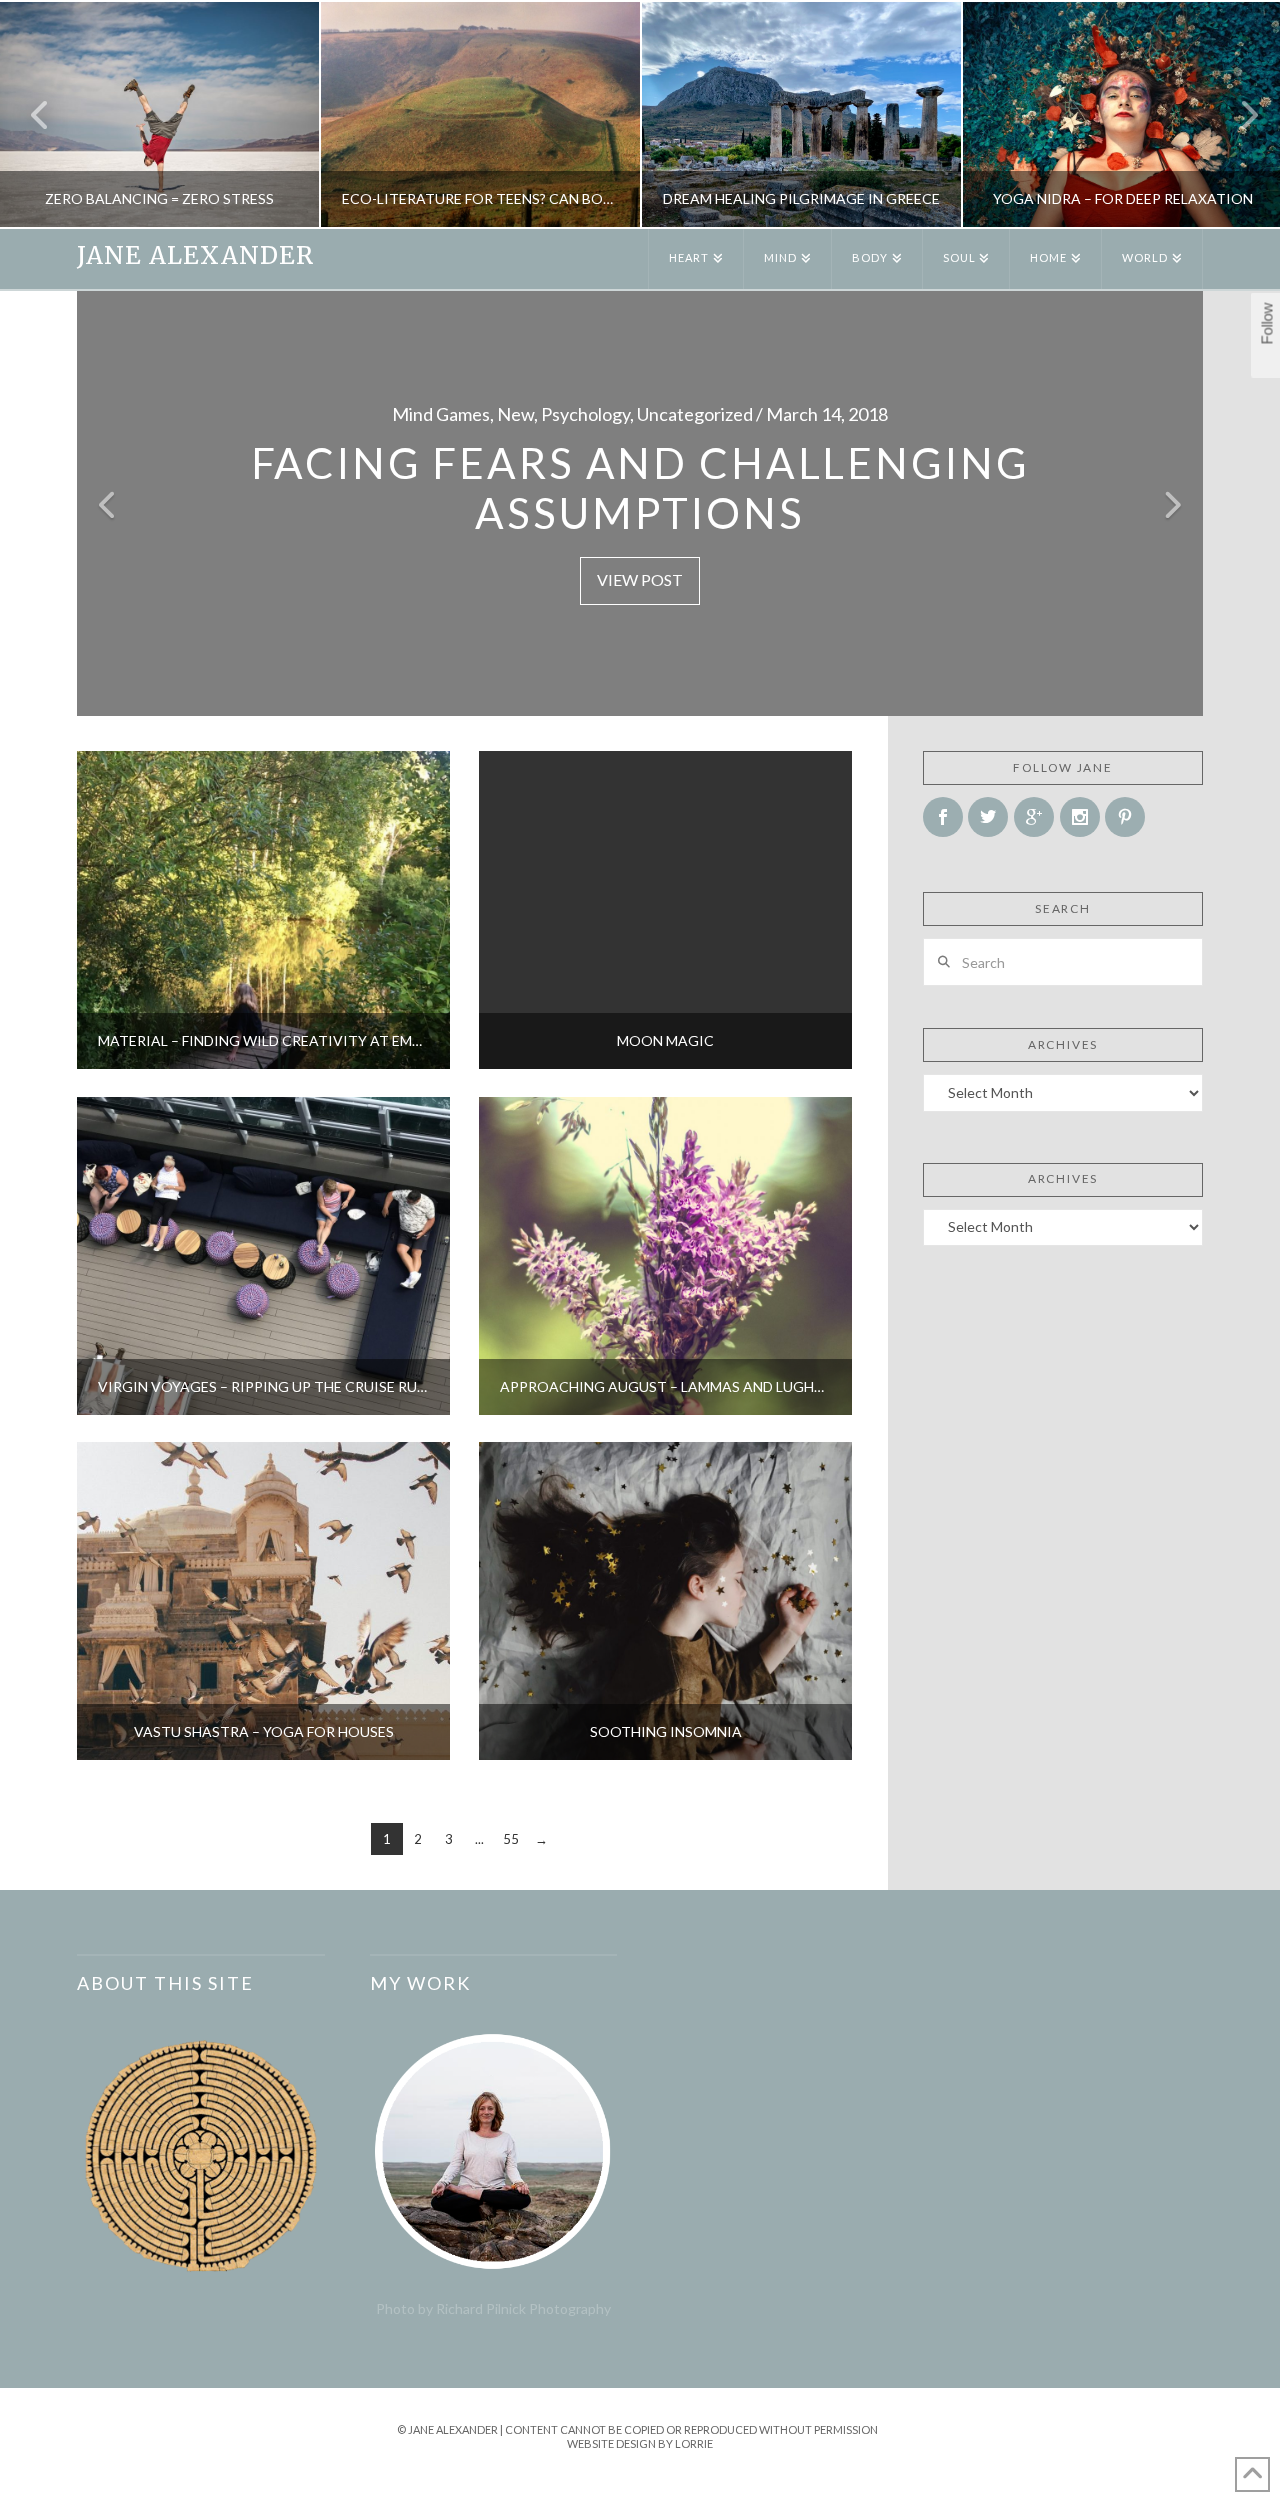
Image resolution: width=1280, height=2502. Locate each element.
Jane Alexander (195, 256)
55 (511, 1839)
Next (1237, 114)
